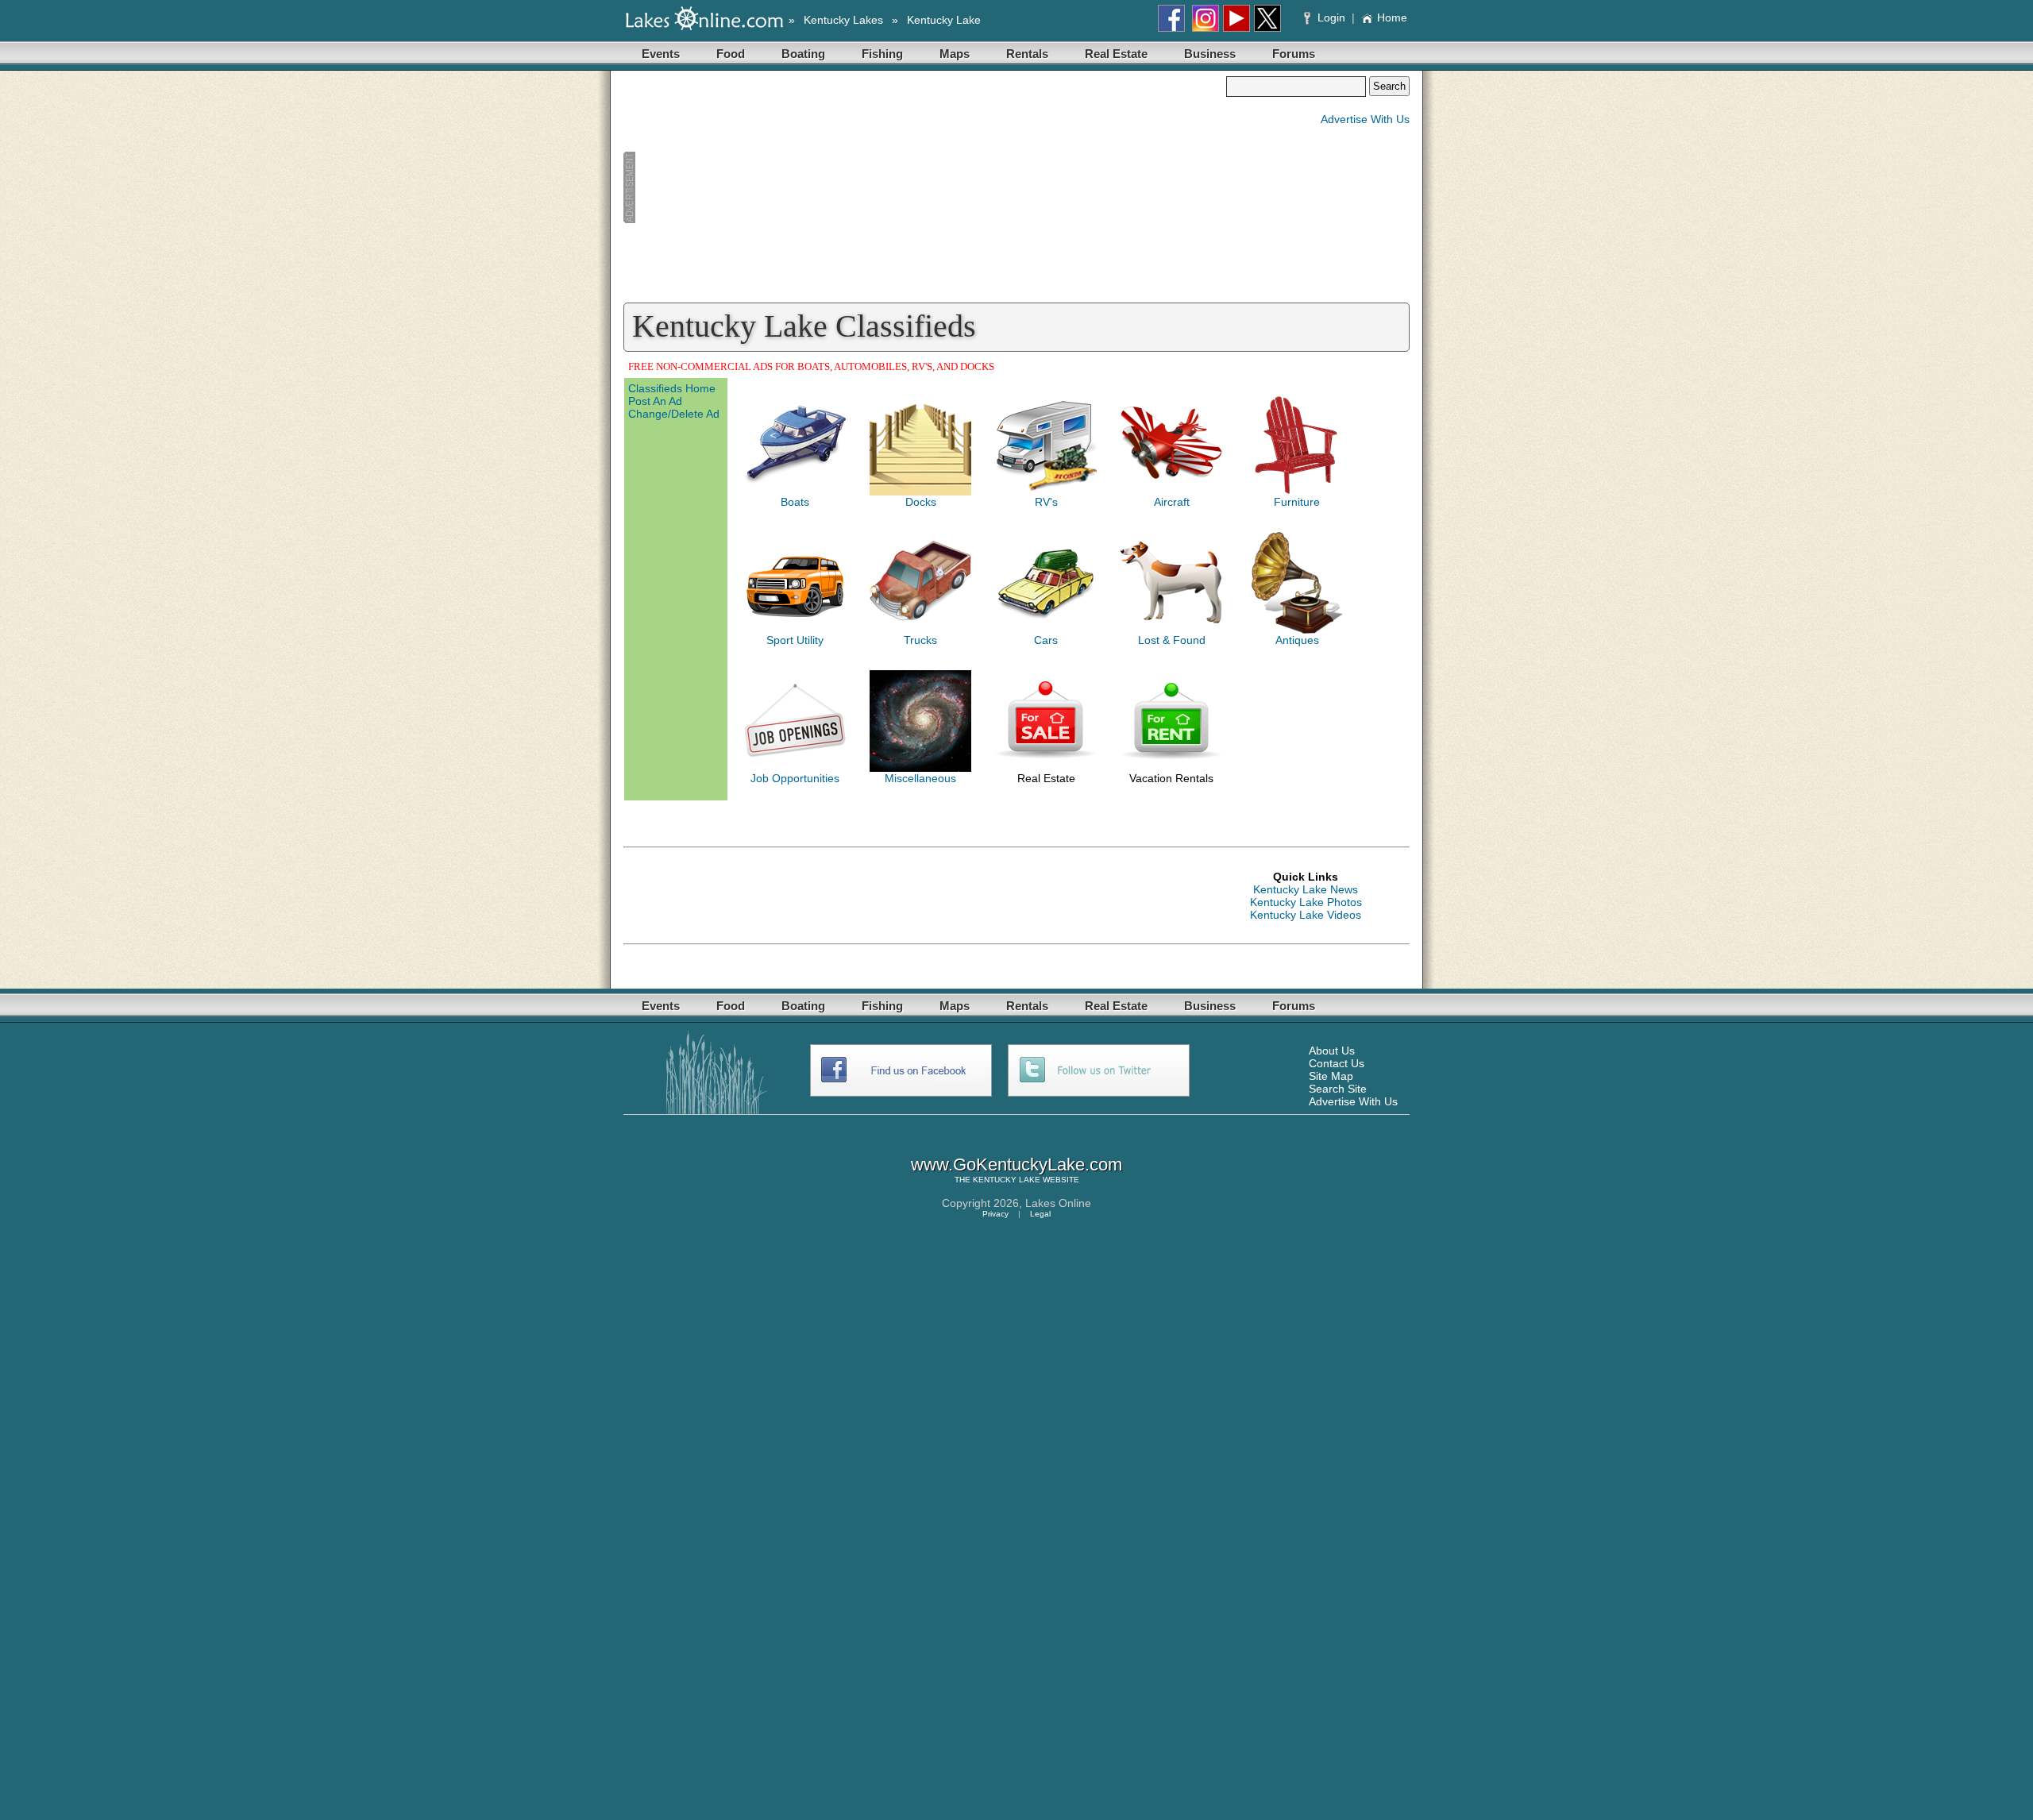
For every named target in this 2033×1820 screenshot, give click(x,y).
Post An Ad (655, 401)
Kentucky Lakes (843, 20)
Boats (795, 502)
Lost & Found (1172, 640)
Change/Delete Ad (674, 414)
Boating (803, 54)
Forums (1294, 54)
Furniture (1297, 502)
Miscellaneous (920, 778)
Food (731, 54)
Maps (955, 54)
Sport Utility (795, 640)
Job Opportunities (795, 778)
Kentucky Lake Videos (1306, 915)
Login (1331, 17)
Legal (1040, 1214)
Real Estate (1116, 54)
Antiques (1297, 640)
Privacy (995, 1214)
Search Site (1338, 1089)
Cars (1046, 640)
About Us (1332, 1051)
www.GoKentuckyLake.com (1016, 1164)
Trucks (920, 640)
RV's (1046, 502)
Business (1210, 54)
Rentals (1027, 54)
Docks (921, 502)
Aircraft (1172, 502)
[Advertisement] (924, 187)
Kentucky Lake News (1306, 889)
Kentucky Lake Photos (1306, 902)
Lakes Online (1058, 1203)
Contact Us (1337, 1063)
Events (661, 54)
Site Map (1331, 1076)
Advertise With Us (1365, 119)
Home (1392, 17)
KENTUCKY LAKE (1007, 1180)
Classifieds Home (672, 388)
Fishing (882, 54)
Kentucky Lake (944, 20)
